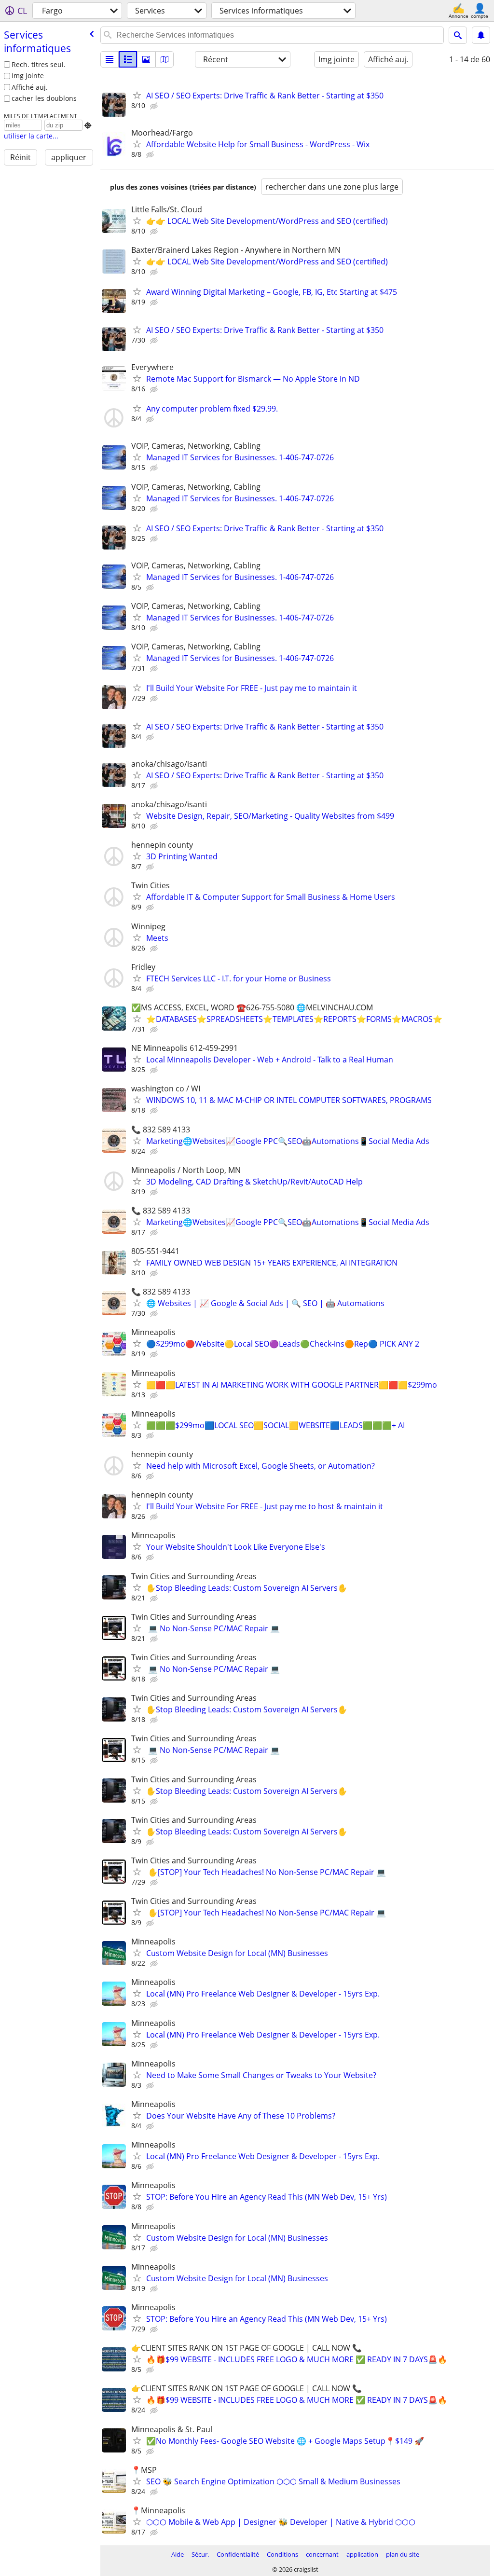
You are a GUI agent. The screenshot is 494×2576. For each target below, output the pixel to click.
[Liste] (110, 59)
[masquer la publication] (155, 106)
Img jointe (28, 76)
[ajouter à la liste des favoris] (137, 95)
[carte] (165, 59)
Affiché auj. (30, 87)
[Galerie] (146, 59)
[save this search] (481, 35)
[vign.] (128, 59)
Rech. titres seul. (39, 64)
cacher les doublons (44, 98)
